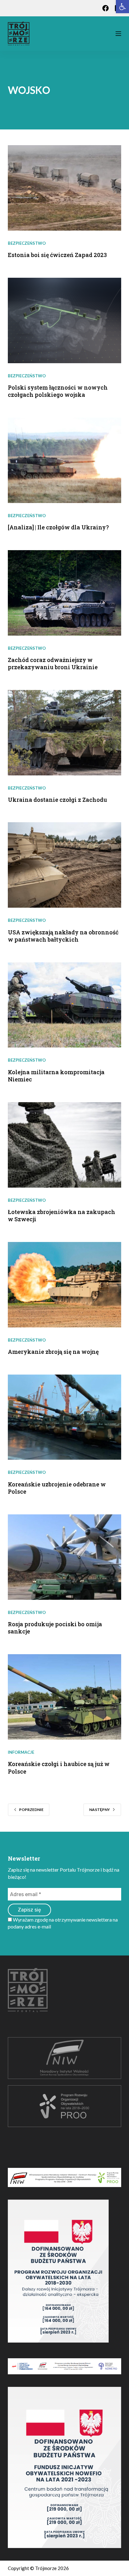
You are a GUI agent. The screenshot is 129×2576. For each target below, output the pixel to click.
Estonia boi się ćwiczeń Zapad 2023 (57, 255)
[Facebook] (106, 8)
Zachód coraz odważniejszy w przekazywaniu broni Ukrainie (53, 663)
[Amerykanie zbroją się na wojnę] (65, 1285)
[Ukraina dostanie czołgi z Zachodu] (65, 733)
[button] (122, 7)
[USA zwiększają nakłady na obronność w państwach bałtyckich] (65, 865)
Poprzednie (31, 1810)
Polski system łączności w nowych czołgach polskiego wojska (58, 391)
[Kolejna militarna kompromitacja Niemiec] (65, 1005)
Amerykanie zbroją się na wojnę (53, 1352)
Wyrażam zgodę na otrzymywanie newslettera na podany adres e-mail (63, 1923)
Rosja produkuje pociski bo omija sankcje (55, 1628)
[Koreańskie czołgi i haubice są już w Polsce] (65, 1697)
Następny (100, 1810)
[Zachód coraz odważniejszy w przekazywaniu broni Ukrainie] (65, 593)
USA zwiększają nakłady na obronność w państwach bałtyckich (63, 936)
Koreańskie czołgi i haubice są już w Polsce (59, 1767)
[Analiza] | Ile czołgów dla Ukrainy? (58, 527)
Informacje (21, 1752)
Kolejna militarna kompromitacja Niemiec (56, 1076)
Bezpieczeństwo (27, 243)
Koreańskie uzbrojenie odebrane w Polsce (57, 1488)
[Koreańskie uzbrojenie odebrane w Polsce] (65, 1417)
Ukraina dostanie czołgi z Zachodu (57, 800)
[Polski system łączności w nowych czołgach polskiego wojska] (65, 320)
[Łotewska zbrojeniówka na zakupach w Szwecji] (65, 1145)
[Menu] (118, 34)
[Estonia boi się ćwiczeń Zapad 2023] (65, 188)
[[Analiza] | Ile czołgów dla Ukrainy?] (65, 460)
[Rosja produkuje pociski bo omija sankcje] (65, 1557)
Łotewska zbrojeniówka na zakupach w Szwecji (62, 1215)
